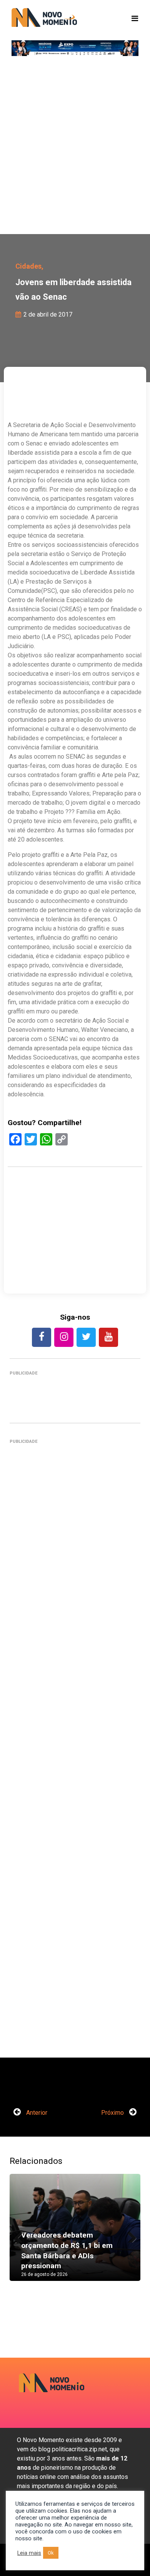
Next (129, 2235)
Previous (21, 2235)
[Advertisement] (75, 148)
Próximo (113, 2113)
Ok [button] (51, 2553)
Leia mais (29, 2553)
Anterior (36, 2113)
